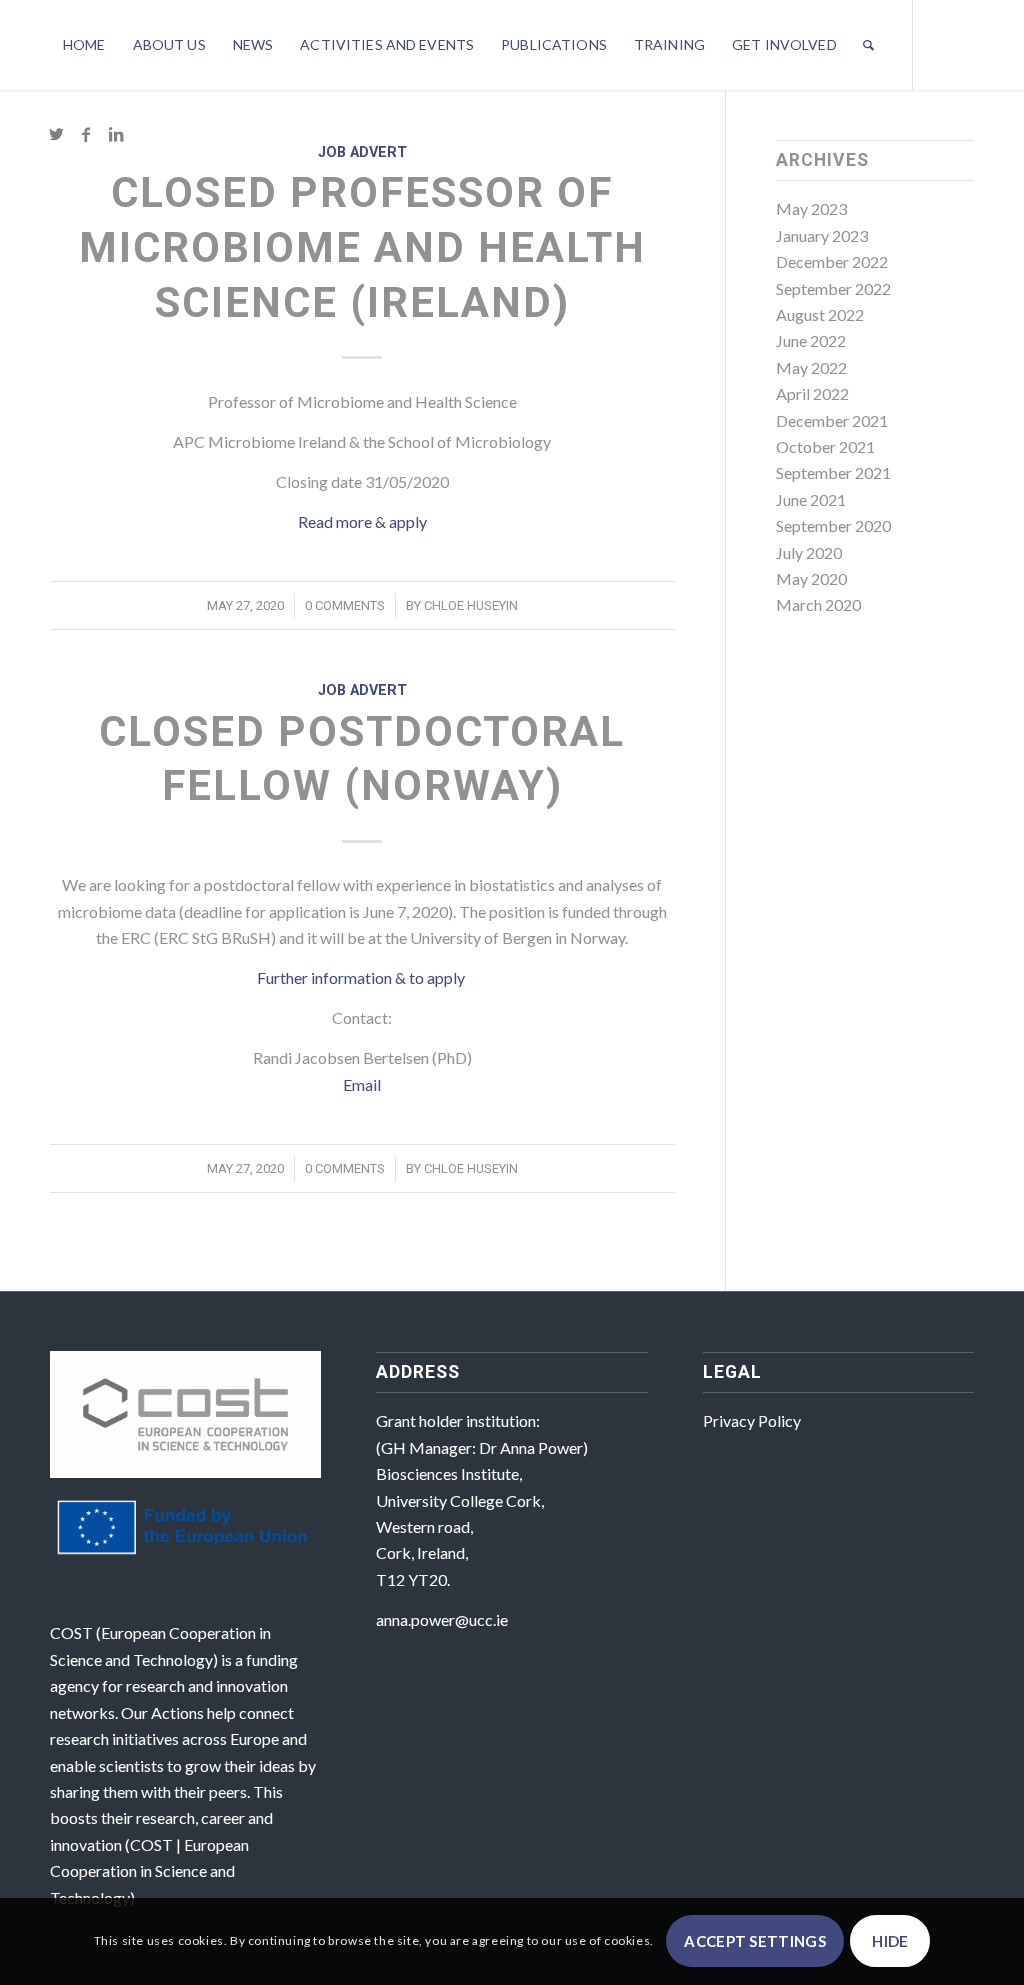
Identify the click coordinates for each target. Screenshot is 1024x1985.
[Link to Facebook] (86, 134)
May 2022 (811, 367)
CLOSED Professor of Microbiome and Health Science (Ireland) (362, 247)
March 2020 (818, 604)
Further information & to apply (362, 977)
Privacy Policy (752, 1420)
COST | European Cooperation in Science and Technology (149, 1871)
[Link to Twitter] (56, 134)
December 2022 (832, 261)
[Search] (868, 45)
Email (362, 1084)
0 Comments (345, 605)
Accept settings (755, 1941)
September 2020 (833, 525)
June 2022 (811, 340)
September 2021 (833, 472)
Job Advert (362, 152)
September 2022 (833, 288)
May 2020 (811, 578)
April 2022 (812, 393)
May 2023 (811, 208)
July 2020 (809, 552)
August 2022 (820, 314)
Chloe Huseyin (471, 605)
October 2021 (825, 446)
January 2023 (822, 235)
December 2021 (832, 420)
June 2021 (811, 499)
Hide (890, 1941)
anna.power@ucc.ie (442, 1619)
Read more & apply (362, 521)
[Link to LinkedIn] (116, 134)
